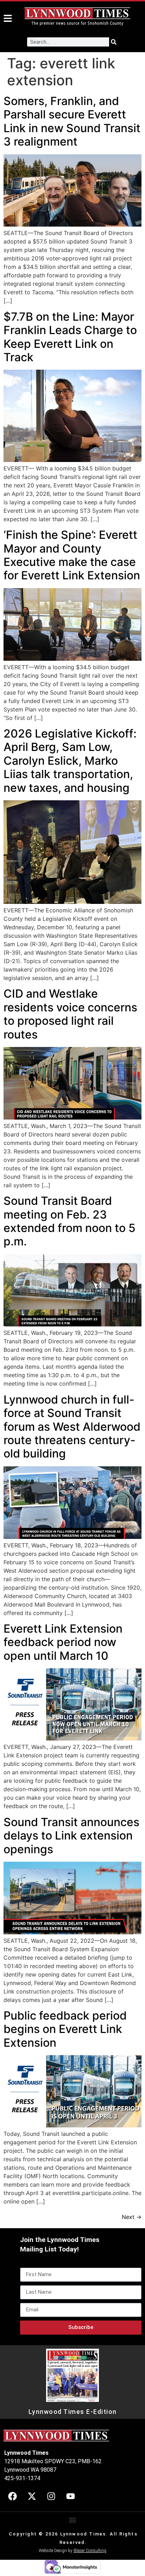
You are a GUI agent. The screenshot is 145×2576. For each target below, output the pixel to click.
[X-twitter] (32, 2496)
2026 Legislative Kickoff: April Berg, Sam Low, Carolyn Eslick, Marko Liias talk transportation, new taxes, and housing (70, 761)
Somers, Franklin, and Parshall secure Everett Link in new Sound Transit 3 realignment (72, 121)
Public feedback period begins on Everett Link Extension (65, 2029)
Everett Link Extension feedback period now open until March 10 (63, 1642)
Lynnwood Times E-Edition (73, 2412)
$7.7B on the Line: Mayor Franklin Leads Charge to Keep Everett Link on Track (70, 337)
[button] (73, 2520)
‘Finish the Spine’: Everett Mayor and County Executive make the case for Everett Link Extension (72, 555)
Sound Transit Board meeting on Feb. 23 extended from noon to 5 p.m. (70, 1221)
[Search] (114, 42)
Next (132, 2217)
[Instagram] (51, 2496)
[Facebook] (12, 2496)
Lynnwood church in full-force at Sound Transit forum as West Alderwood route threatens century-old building (72, 1427)
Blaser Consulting (90, 2551)
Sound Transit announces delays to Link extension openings (71, 1836)
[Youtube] (70, 2496)
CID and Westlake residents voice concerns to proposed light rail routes (70, 1014)
